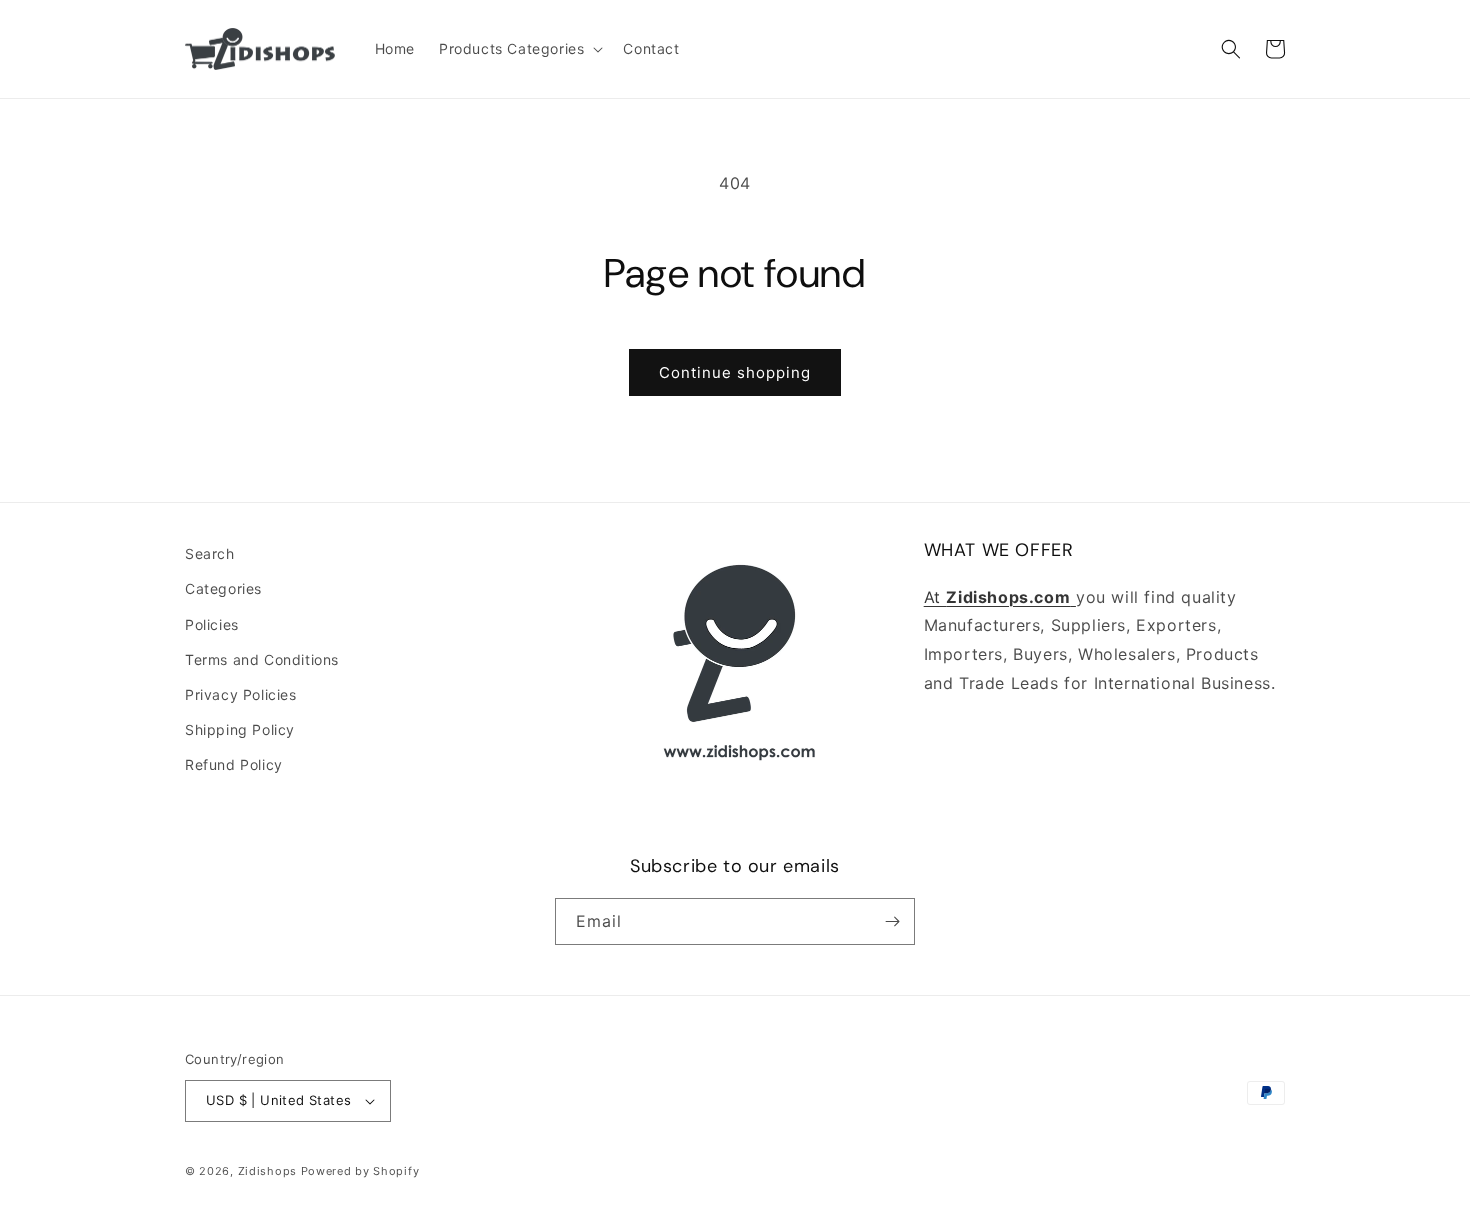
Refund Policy (234, 764)
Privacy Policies (241, 694)
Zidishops (267, 1171)
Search (210, 553)
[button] (519, 49)
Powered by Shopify (360, 1171)
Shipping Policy (240, 729)
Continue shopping (735, 372)
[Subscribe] (892, 921)
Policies (212, 624)
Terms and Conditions (262, 659)
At (935, 597)
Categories (223, 588)
